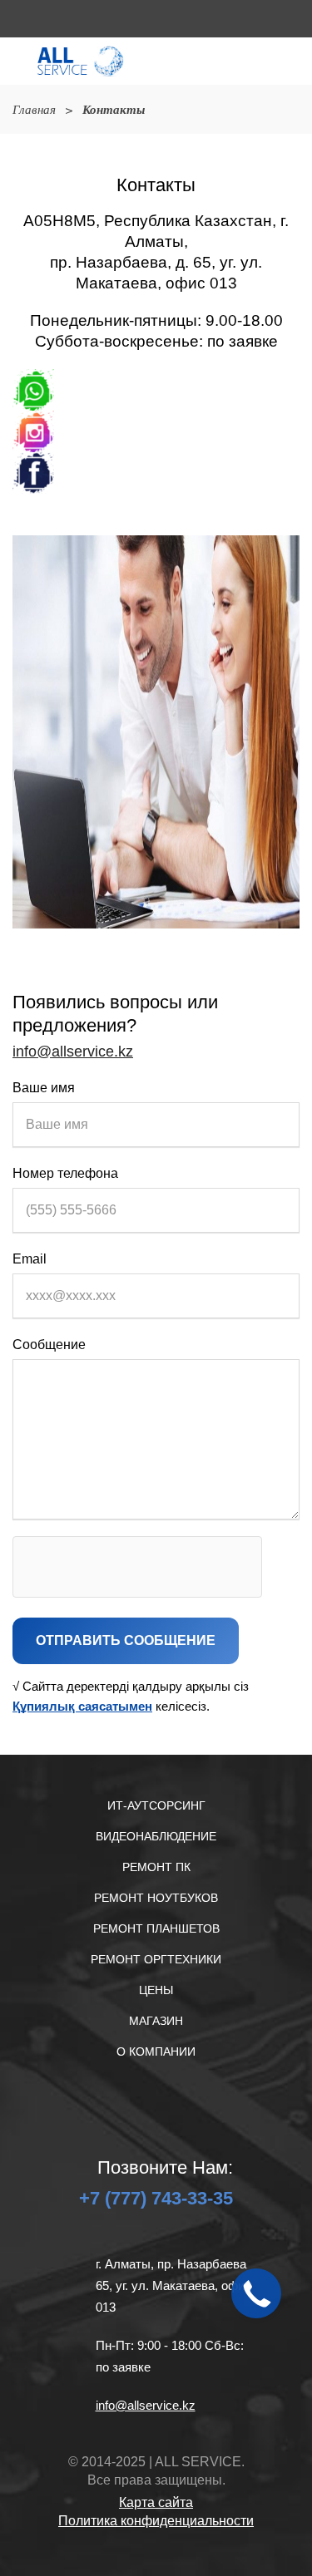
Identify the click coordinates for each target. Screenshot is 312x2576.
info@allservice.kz (73, 1052)
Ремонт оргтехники (156, 1959)
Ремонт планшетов (156, 1928)
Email (30, 1259)
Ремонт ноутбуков (156, 1898)
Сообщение (49, 1345)
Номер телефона (65, 1173)
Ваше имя (44, 1088)
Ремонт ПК (156, 1867)
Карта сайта (156, 2502)
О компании (156, 2051)
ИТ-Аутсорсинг (156, 1805)
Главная (34, 109)
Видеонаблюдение (156, 1836)
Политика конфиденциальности (156, 2521)
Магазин (156, 2021)
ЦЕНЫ (156, 1990)
